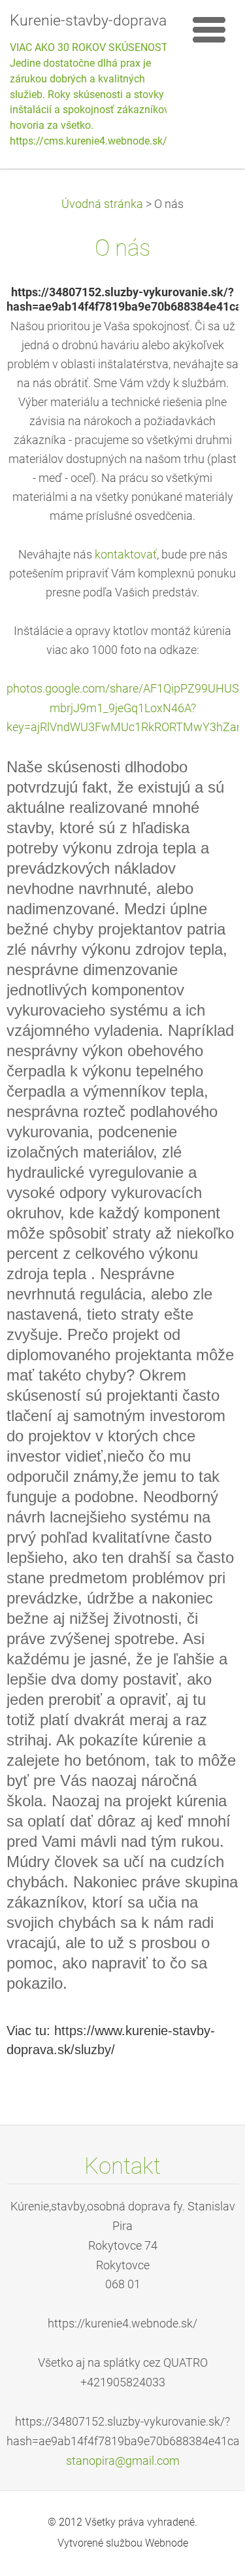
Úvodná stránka (102, 204)
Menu (209, 29)
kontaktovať (126, 555)
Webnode (167, 2543)
